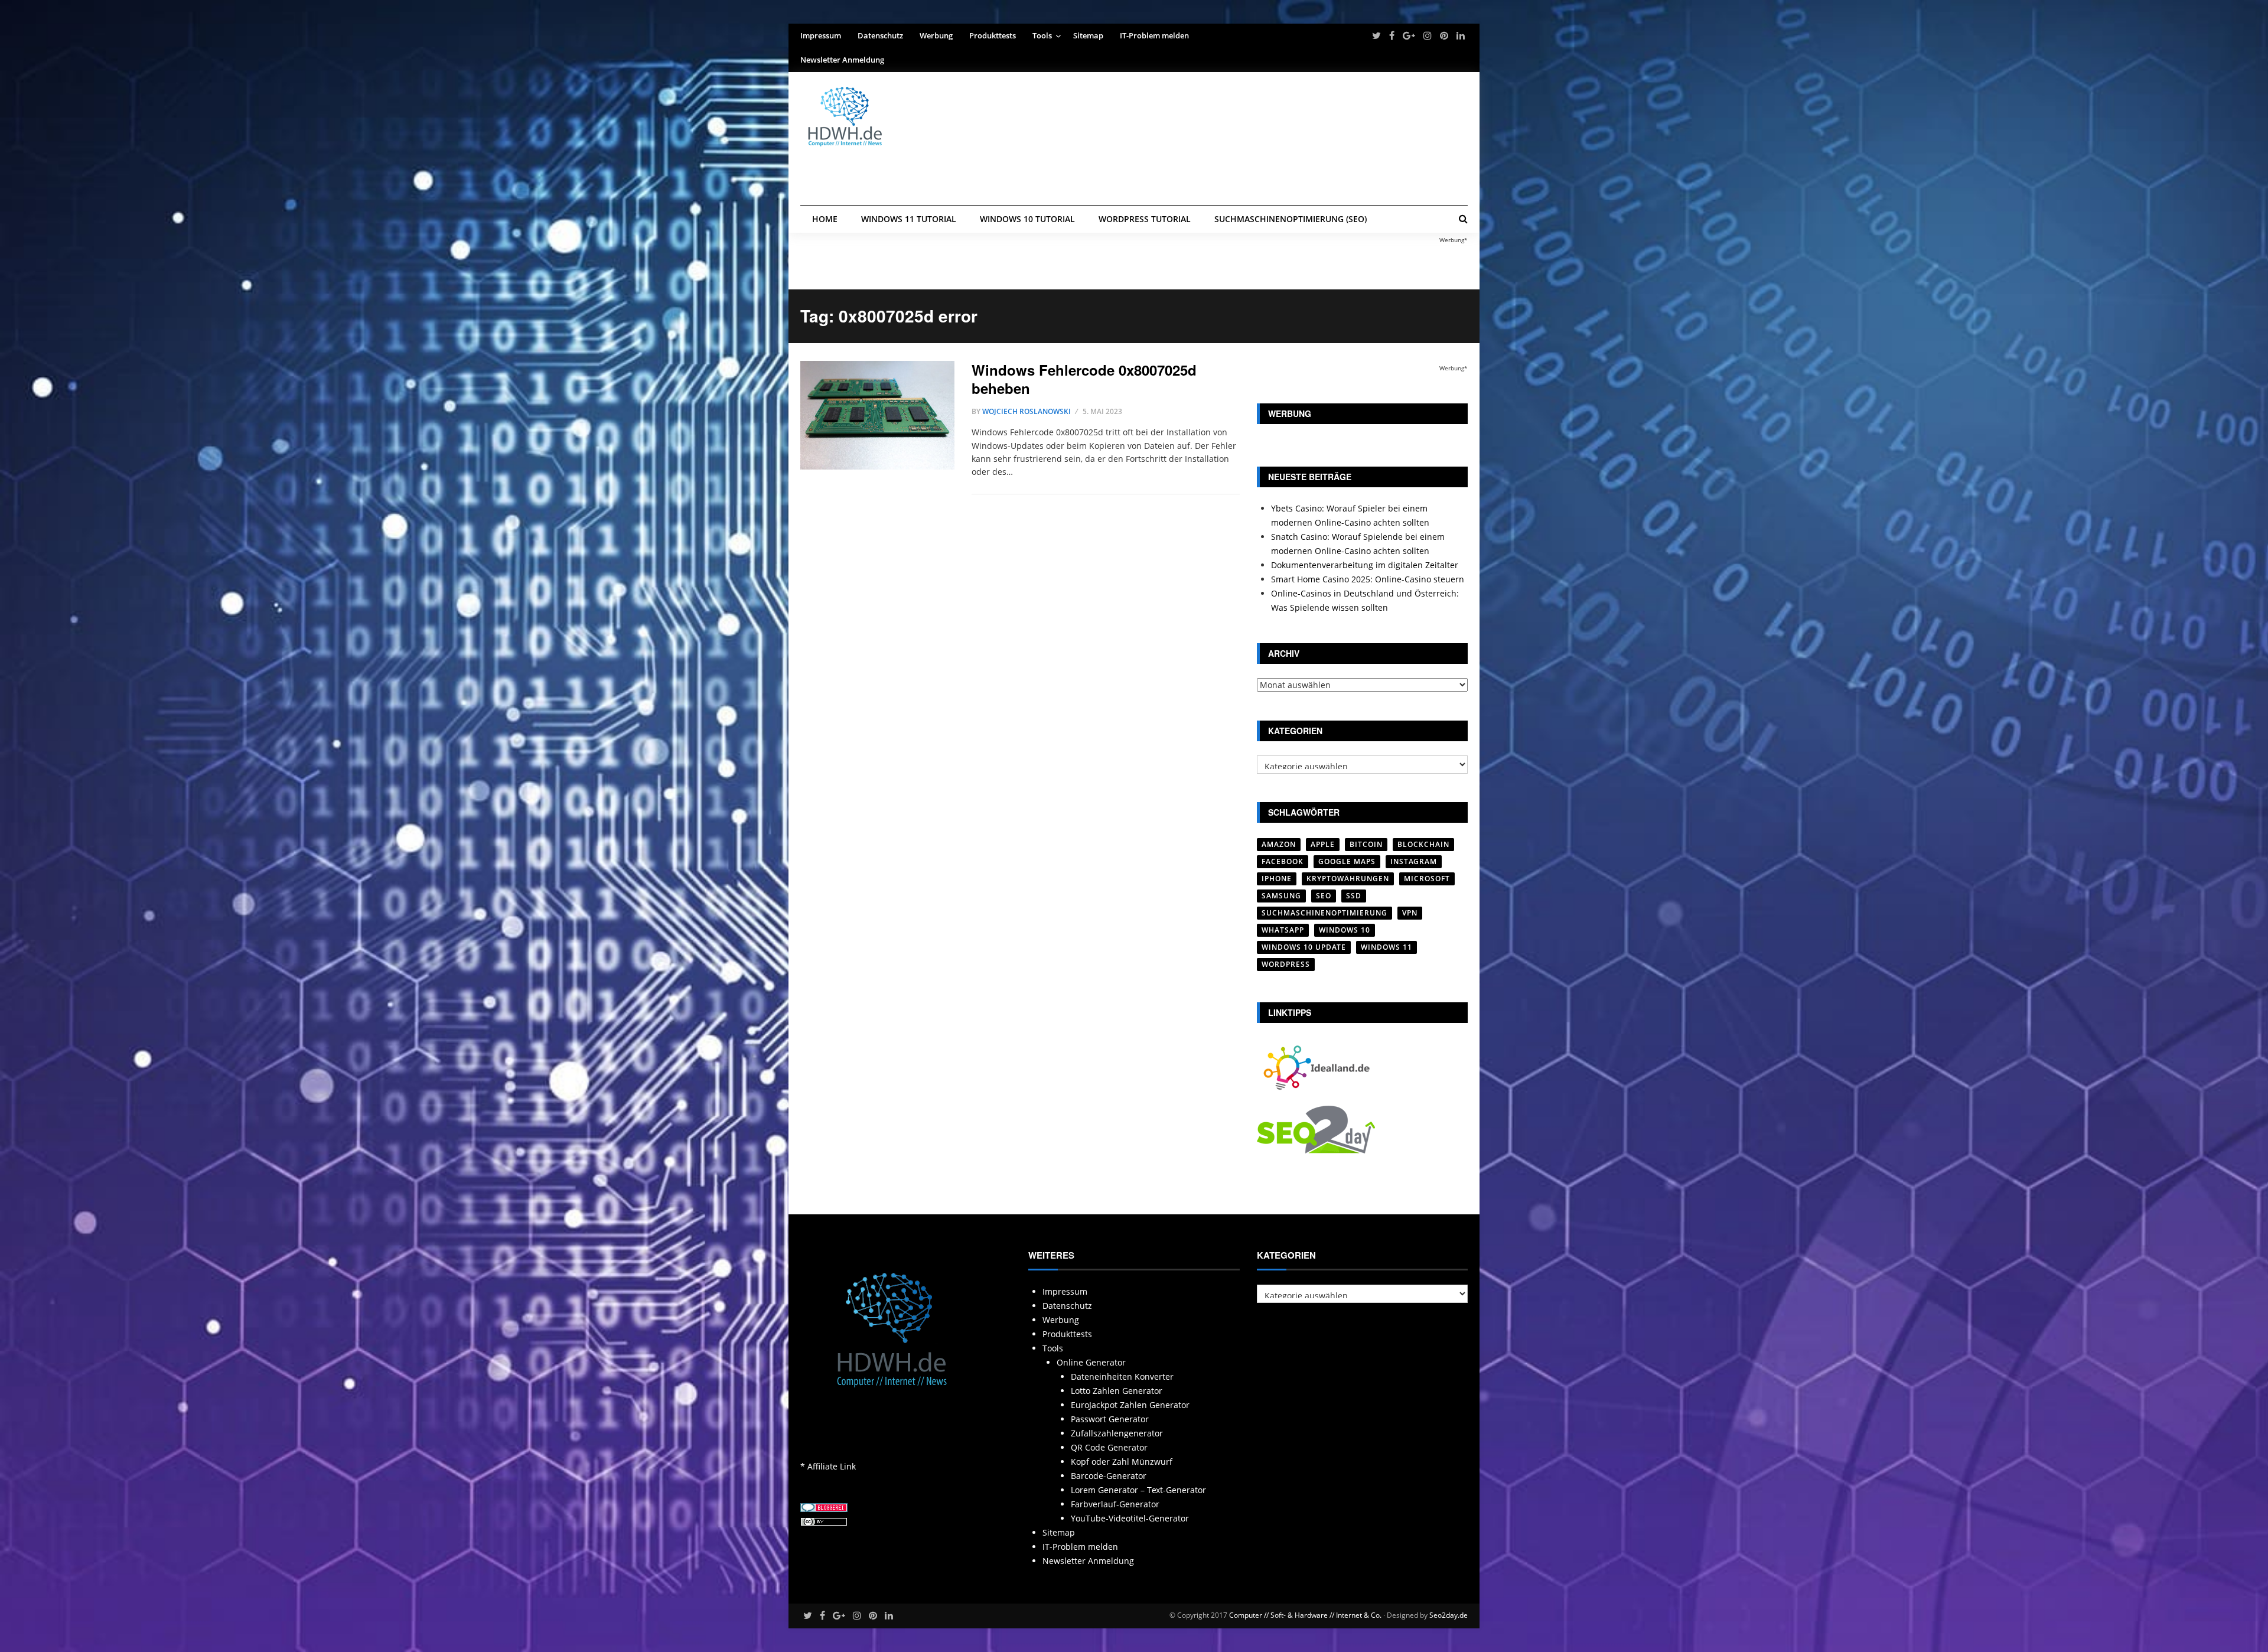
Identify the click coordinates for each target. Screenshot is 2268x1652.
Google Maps (1347, 861)
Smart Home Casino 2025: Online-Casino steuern (1368, 579)
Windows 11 (1386, 947)
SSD (1354, 896)
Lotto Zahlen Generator (1117, 1391)
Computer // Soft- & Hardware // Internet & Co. (1305, 1615)
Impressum (821, 35)
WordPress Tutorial (1145, 219)
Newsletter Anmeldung (842, 60)
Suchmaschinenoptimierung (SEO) (1291, 219)
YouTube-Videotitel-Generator (1130, 1518)
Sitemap (1088, 35)
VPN (1410, 913)
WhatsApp (1283, 930)
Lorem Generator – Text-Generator (1138, 1490)
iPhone (1277, 879)
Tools (1042, 35)
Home (825, 219)
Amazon (1279, 844)
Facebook (1283, 861)
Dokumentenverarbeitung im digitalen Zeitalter (1365, 565)
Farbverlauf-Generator (1115, 1504)
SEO (1324, 896)
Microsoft (1427, 879)
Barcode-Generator (1109, 1476)
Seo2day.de (1449, 1615)
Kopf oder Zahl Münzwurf (1122, 1462)
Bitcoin (1366, 844)
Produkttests (993, 35)
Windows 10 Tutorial (1027, 219)
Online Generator (1091, 1362)
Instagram (1414, 861)
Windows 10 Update (1304, 947)
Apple (1323, 844)
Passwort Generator (1110, 1419)
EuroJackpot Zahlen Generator (1130, 1405)
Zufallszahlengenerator (1117, 1433)
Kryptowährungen (1348, 879)
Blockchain (1423, 844)
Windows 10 (1345, 930)
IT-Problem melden (1154, 35)
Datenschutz (880, 35)
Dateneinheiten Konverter (1122, 1376)
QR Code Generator (1109, 1447)
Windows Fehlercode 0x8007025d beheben (1084, 379)
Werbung (936, 35)
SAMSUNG (1281, 896)
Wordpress (1286, 964)
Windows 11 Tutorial (909, 219)
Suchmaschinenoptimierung (1324, 913)
